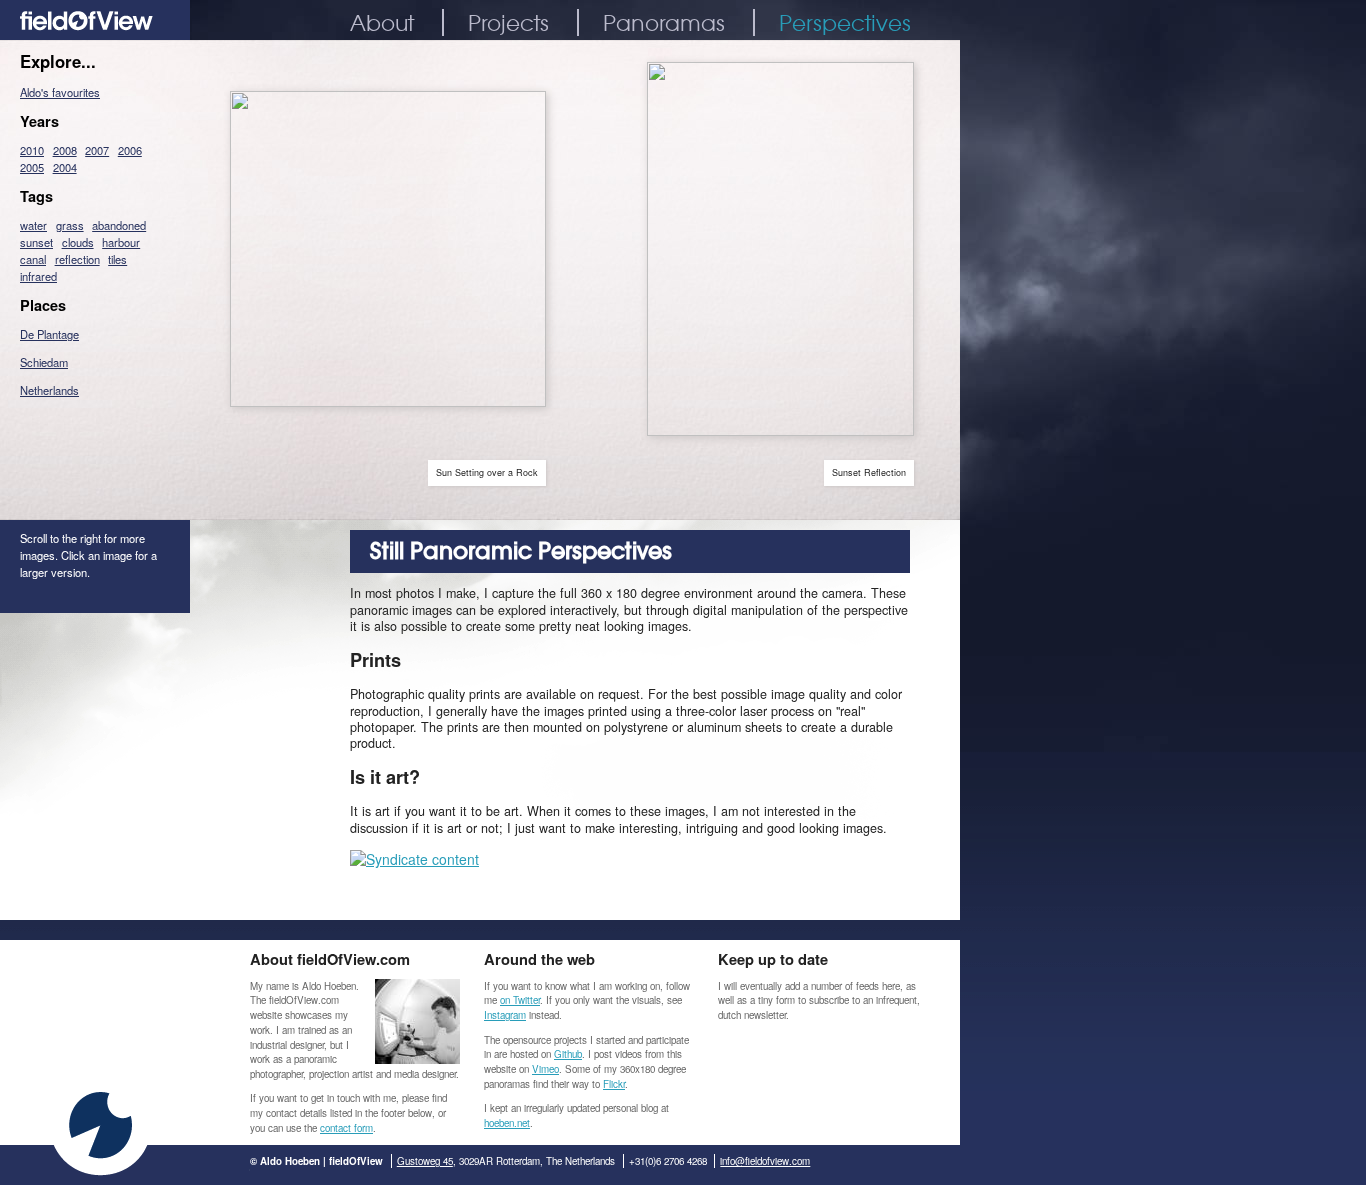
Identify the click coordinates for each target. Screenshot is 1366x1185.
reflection (77, 259)
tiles (117, 259)
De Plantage (49, 334)
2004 (65, 167)
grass (70, 225)
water (33, 225)
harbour (121, 242)
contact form (346, 1128)
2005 (32, 167)
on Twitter (520, 1000)
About (382, 22)
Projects (508, 22)
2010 (32, 150)
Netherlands (49, 390)
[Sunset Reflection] (780, 430)
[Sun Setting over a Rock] (388, 401)
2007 (97, 150)
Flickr (614, 1084)
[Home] (95, 34)
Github (568, 1054)
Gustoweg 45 (425, 1161)
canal (33, 259)
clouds (78, 242)
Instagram (505, 1015)
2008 (65, 150)
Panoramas (664, 22)
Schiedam (44, 362)
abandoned (119, 225)
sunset (36, 242)
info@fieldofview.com (765, 1161)
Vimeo (545, 1069)
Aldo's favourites (60, 92)
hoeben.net (507, 1123)
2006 (130, 150)
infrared (38, 276)
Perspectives (845, 22)
